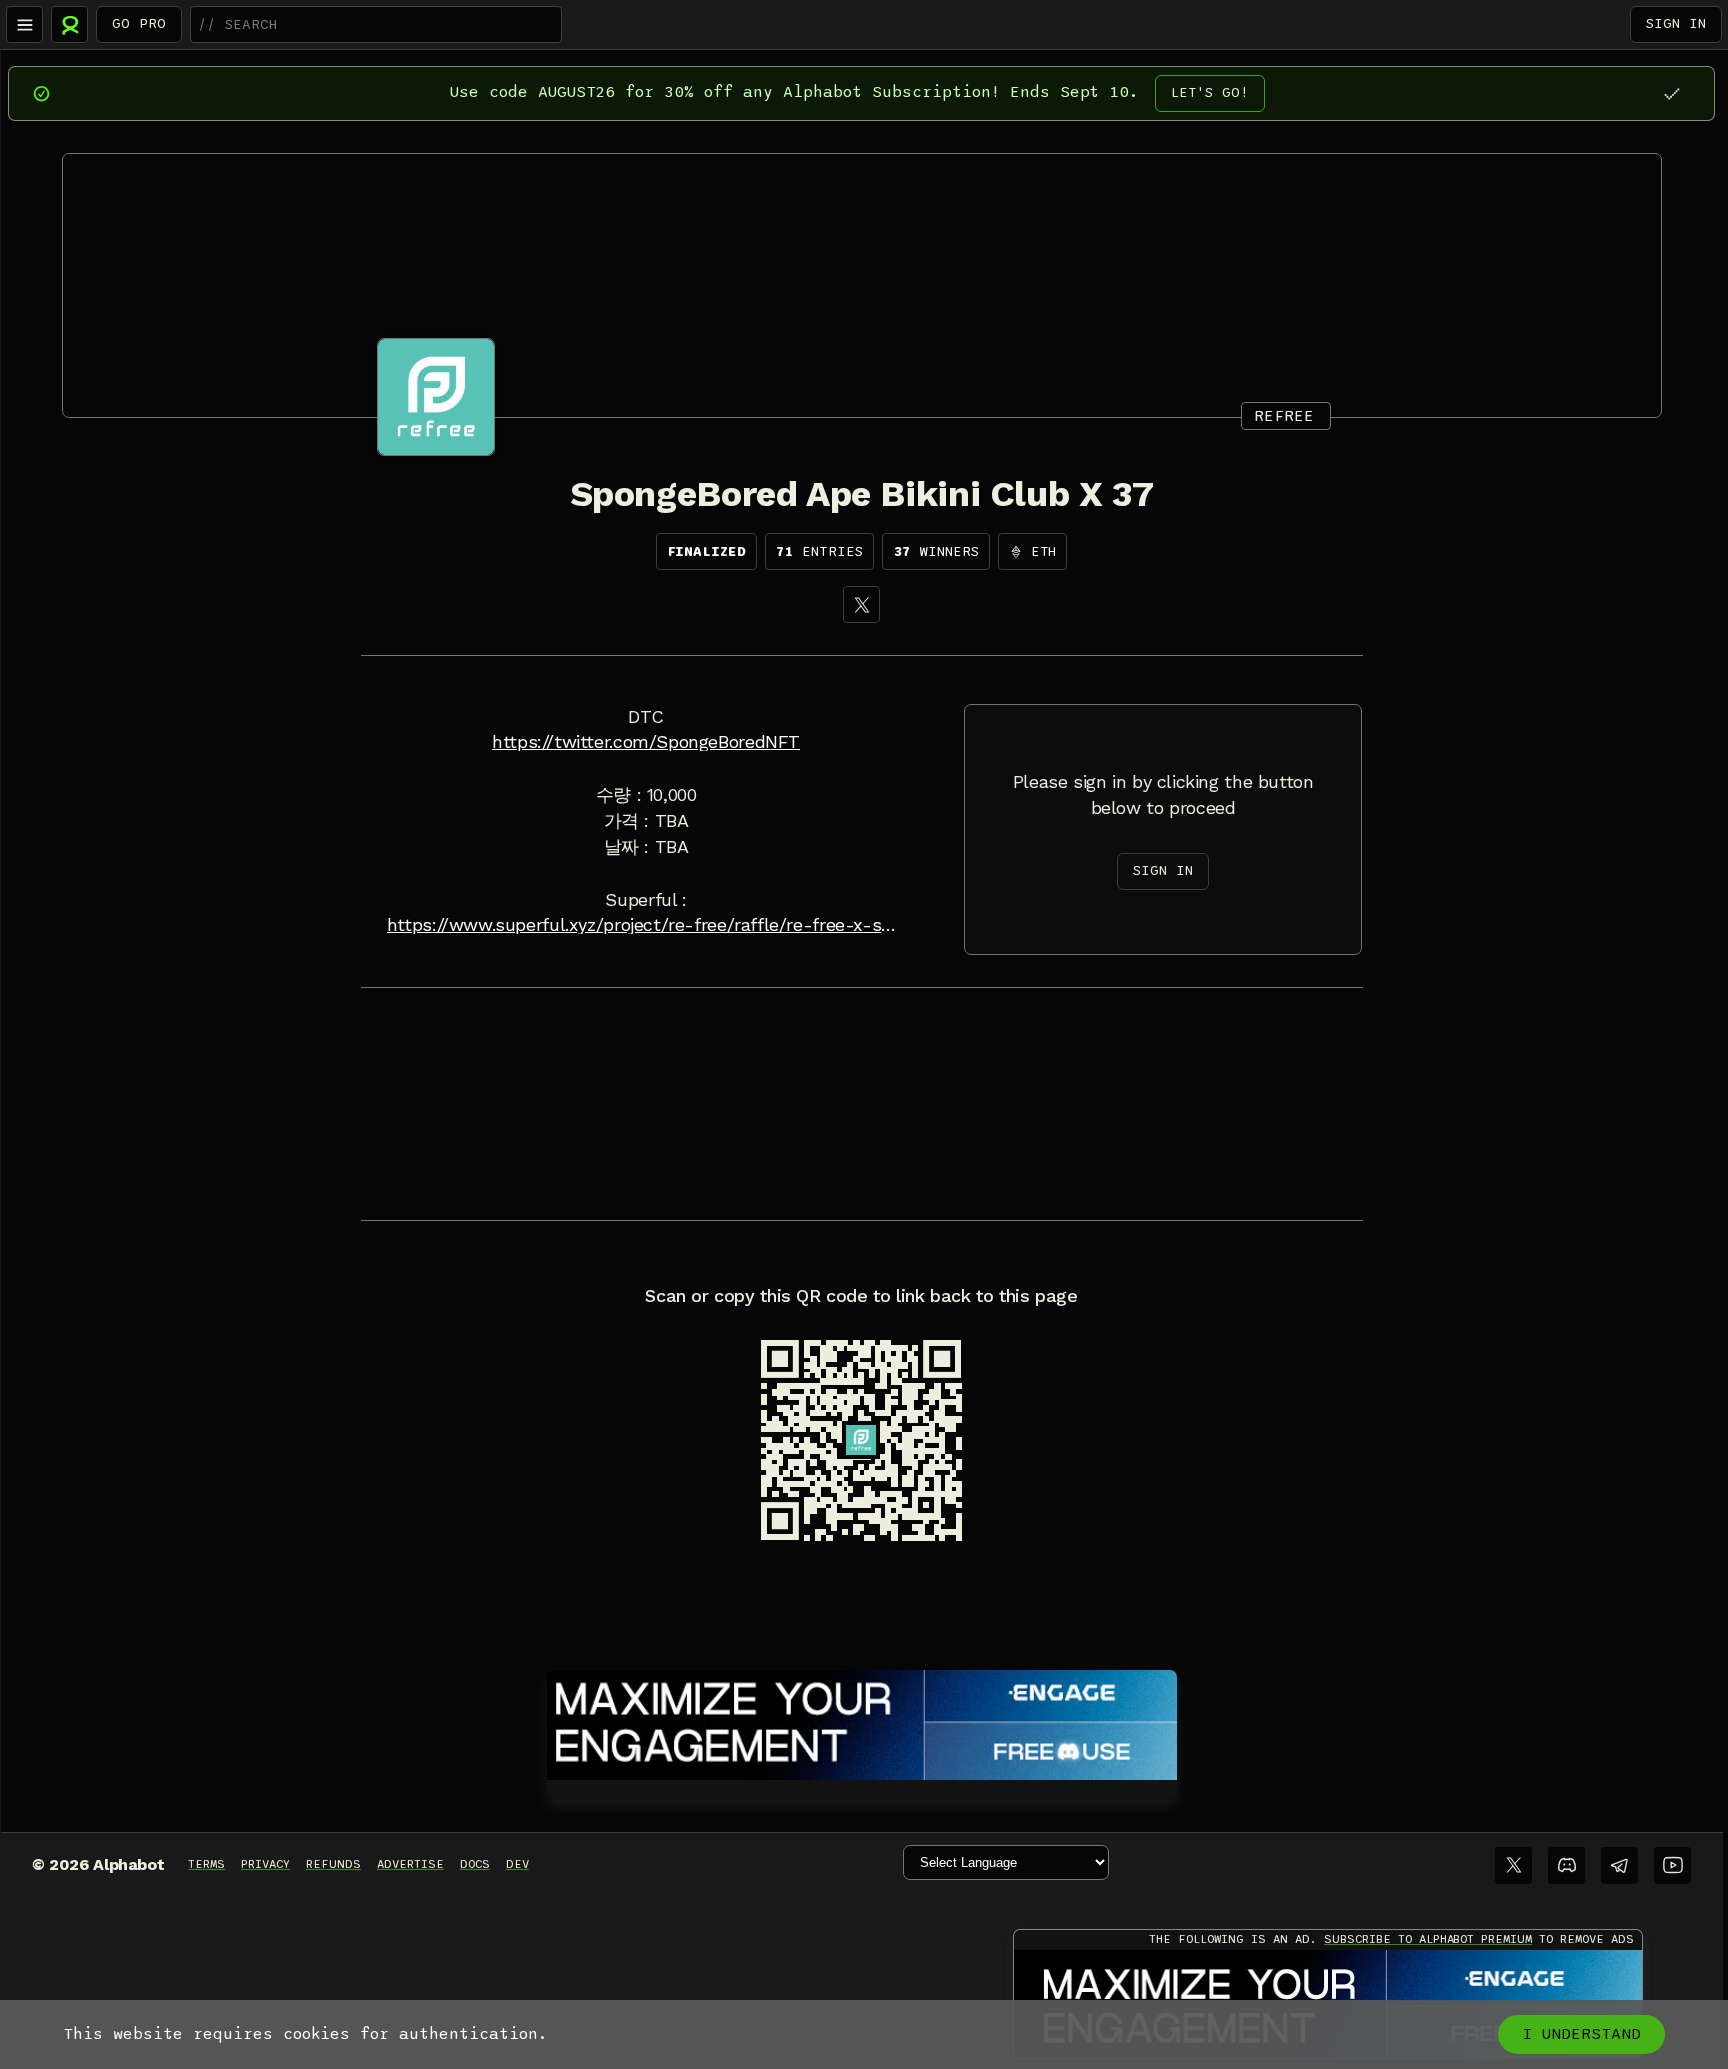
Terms (206, 1864)
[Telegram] (1619, 1865)
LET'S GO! (1210, 92)
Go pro (139, 23)
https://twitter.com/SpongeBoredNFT (646, 742)
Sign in (1676, 23)
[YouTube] (1672, 1865)
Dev (517, 1864)
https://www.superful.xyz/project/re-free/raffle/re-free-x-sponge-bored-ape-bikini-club (646, 925)
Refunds (333, 1864)
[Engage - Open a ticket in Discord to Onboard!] (862, 1721)
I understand (1581, 2034)
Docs (475, 1864)
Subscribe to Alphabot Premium (1428, 1939)
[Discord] (1566, 1865)
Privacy (265, 1864)
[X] (861, 604)
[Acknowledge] (1671, 93)
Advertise (410, 1864)
